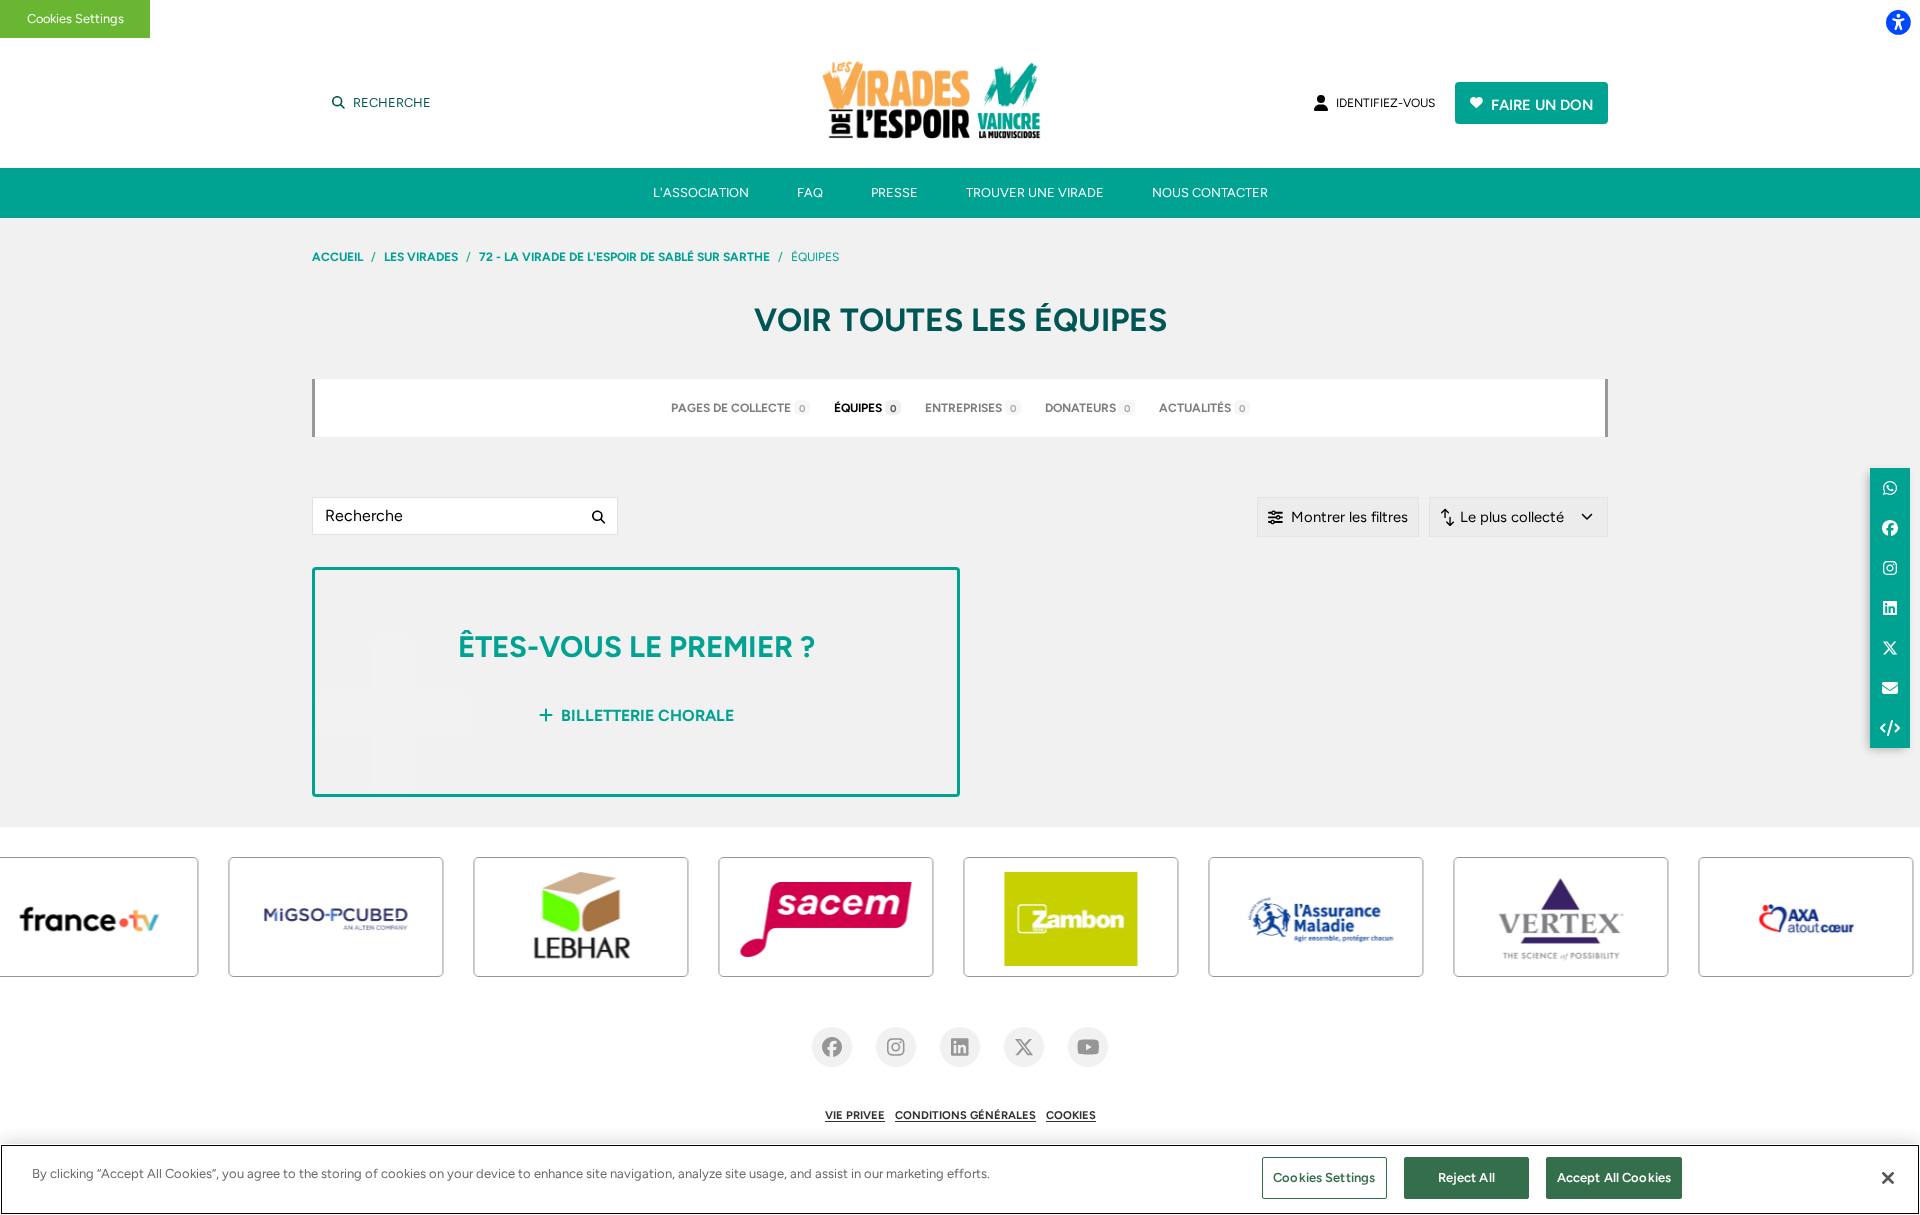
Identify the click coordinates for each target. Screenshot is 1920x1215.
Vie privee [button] (855, 1115)
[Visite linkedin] (960, 1047)
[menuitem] (701, 193)
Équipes (865, 408)
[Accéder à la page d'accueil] (958, 103)
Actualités (1202, 408)
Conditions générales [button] (965, 1115)
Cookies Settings (75, 18)
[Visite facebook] (832, 1047)
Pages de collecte (738, 408)
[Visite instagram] (896, 1047)
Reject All (1466, 1177)
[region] (960, 1179)
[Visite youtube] (1088, 1047)
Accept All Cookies (1614, 1177)
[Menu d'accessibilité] (1898, 22)
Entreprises (970, 408)
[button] (1890, 488)
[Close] (1888, 1178)
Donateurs (1087, 408)
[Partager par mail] (1890, 688)
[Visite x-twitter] (1024, 1047)
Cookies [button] (1071, 1115)
